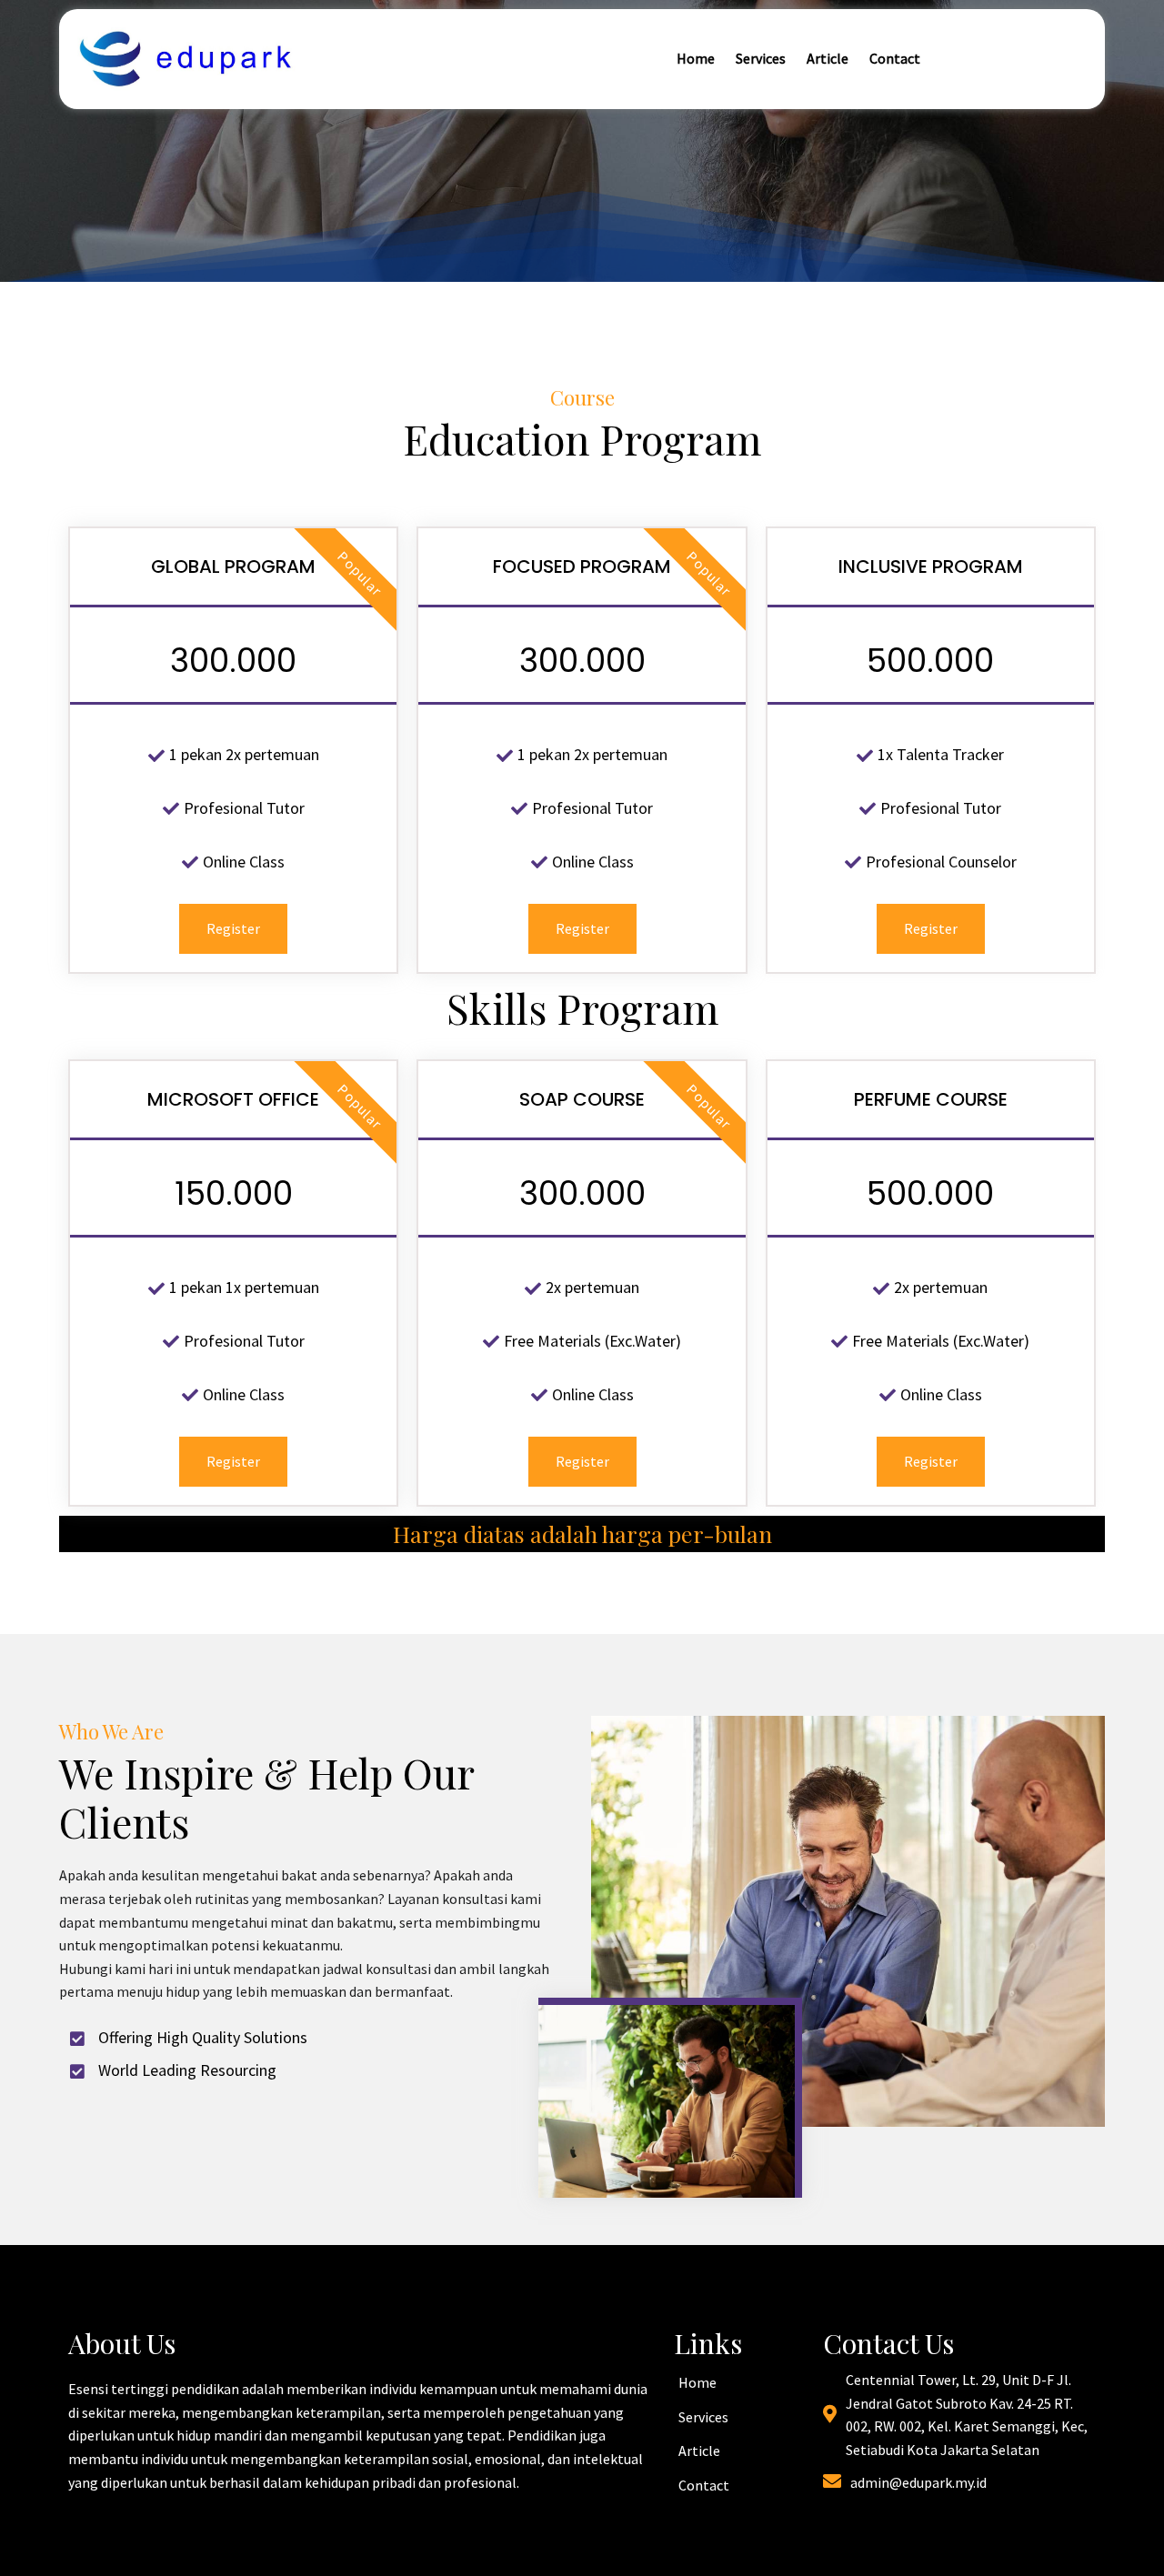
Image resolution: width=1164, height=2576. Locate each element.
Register (233, 928)
